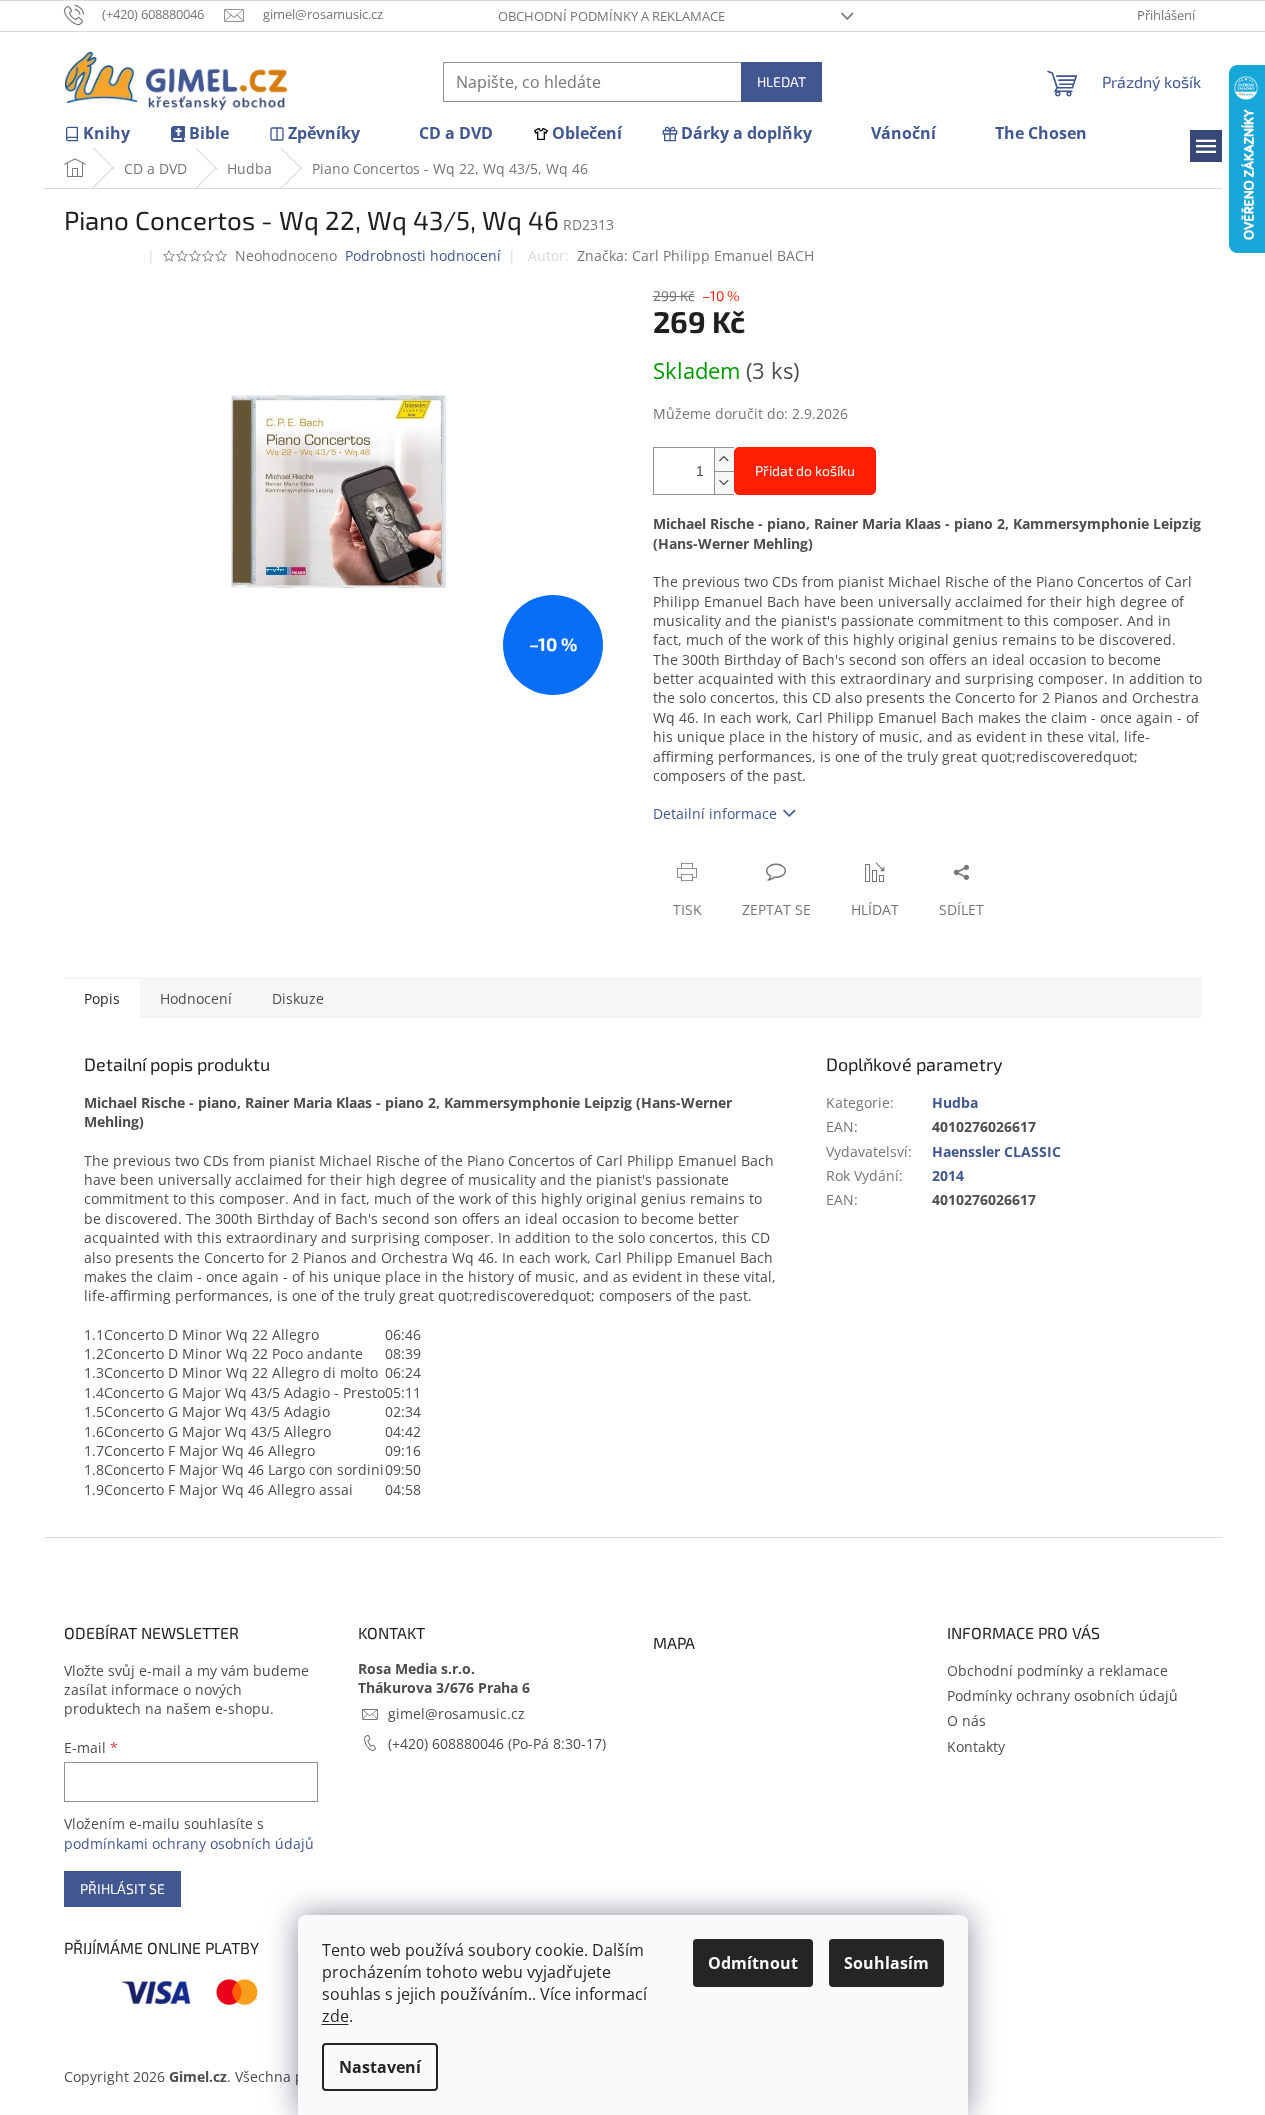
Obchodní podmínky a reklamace (611, 16)
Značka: (695, 255)
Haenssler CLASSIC (996, 1151)
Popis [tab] (102, 998)
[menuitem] (97, 133)
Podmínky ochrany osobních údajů (1062, 1695)
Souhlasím (886, 1963)
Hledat (781, 81)
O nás (966, 1720)
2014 (948, 1175)
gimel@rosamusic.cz (456, 1713)
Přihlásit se (122, 1888)
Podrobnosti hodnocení (423, 255)
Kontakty (976, 1746)
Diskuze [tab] (298, 998)
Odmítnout (753, 1963)
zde (335, 2016)
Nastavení (380, 2067)
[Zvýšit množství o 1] (724, 459)
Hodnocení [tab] (196, 998)
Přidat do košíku (805, 470)
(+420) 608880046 (448, 1743)
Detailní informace (715, 813)
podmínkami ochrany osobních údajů (189, 1843)
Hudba (955, 1102)
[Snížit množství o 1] (724, 482)
